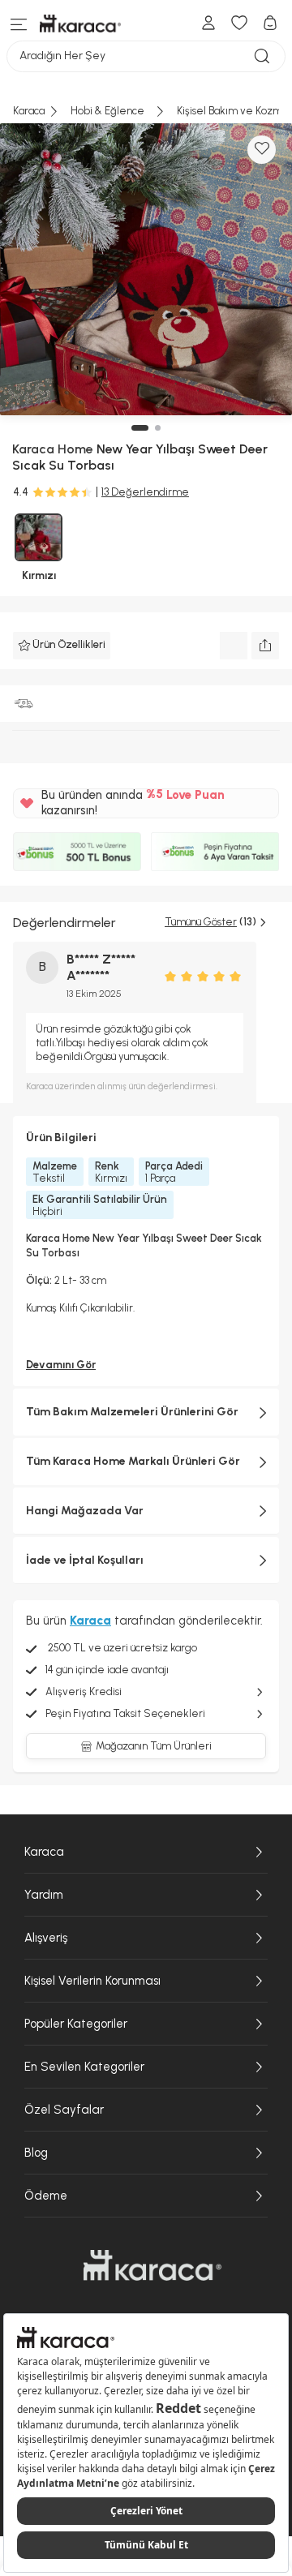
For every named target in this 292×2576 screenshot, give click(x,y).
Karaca (44, 1852)
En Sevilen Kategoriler (84, 2067)
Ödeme (46, 2196)
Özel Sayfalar (64, 2110)
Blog (36, 2153)
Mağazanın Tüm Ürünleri (154, 1746)
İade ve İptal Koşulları (85, 1560)
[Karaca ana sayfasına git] (152, 2265)
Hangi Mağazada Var (85, 1511)
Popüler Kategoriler (76, 2024)
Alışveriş (46, 1938)
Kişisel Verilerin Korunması (92, 1981)
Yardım (44, 1895)
